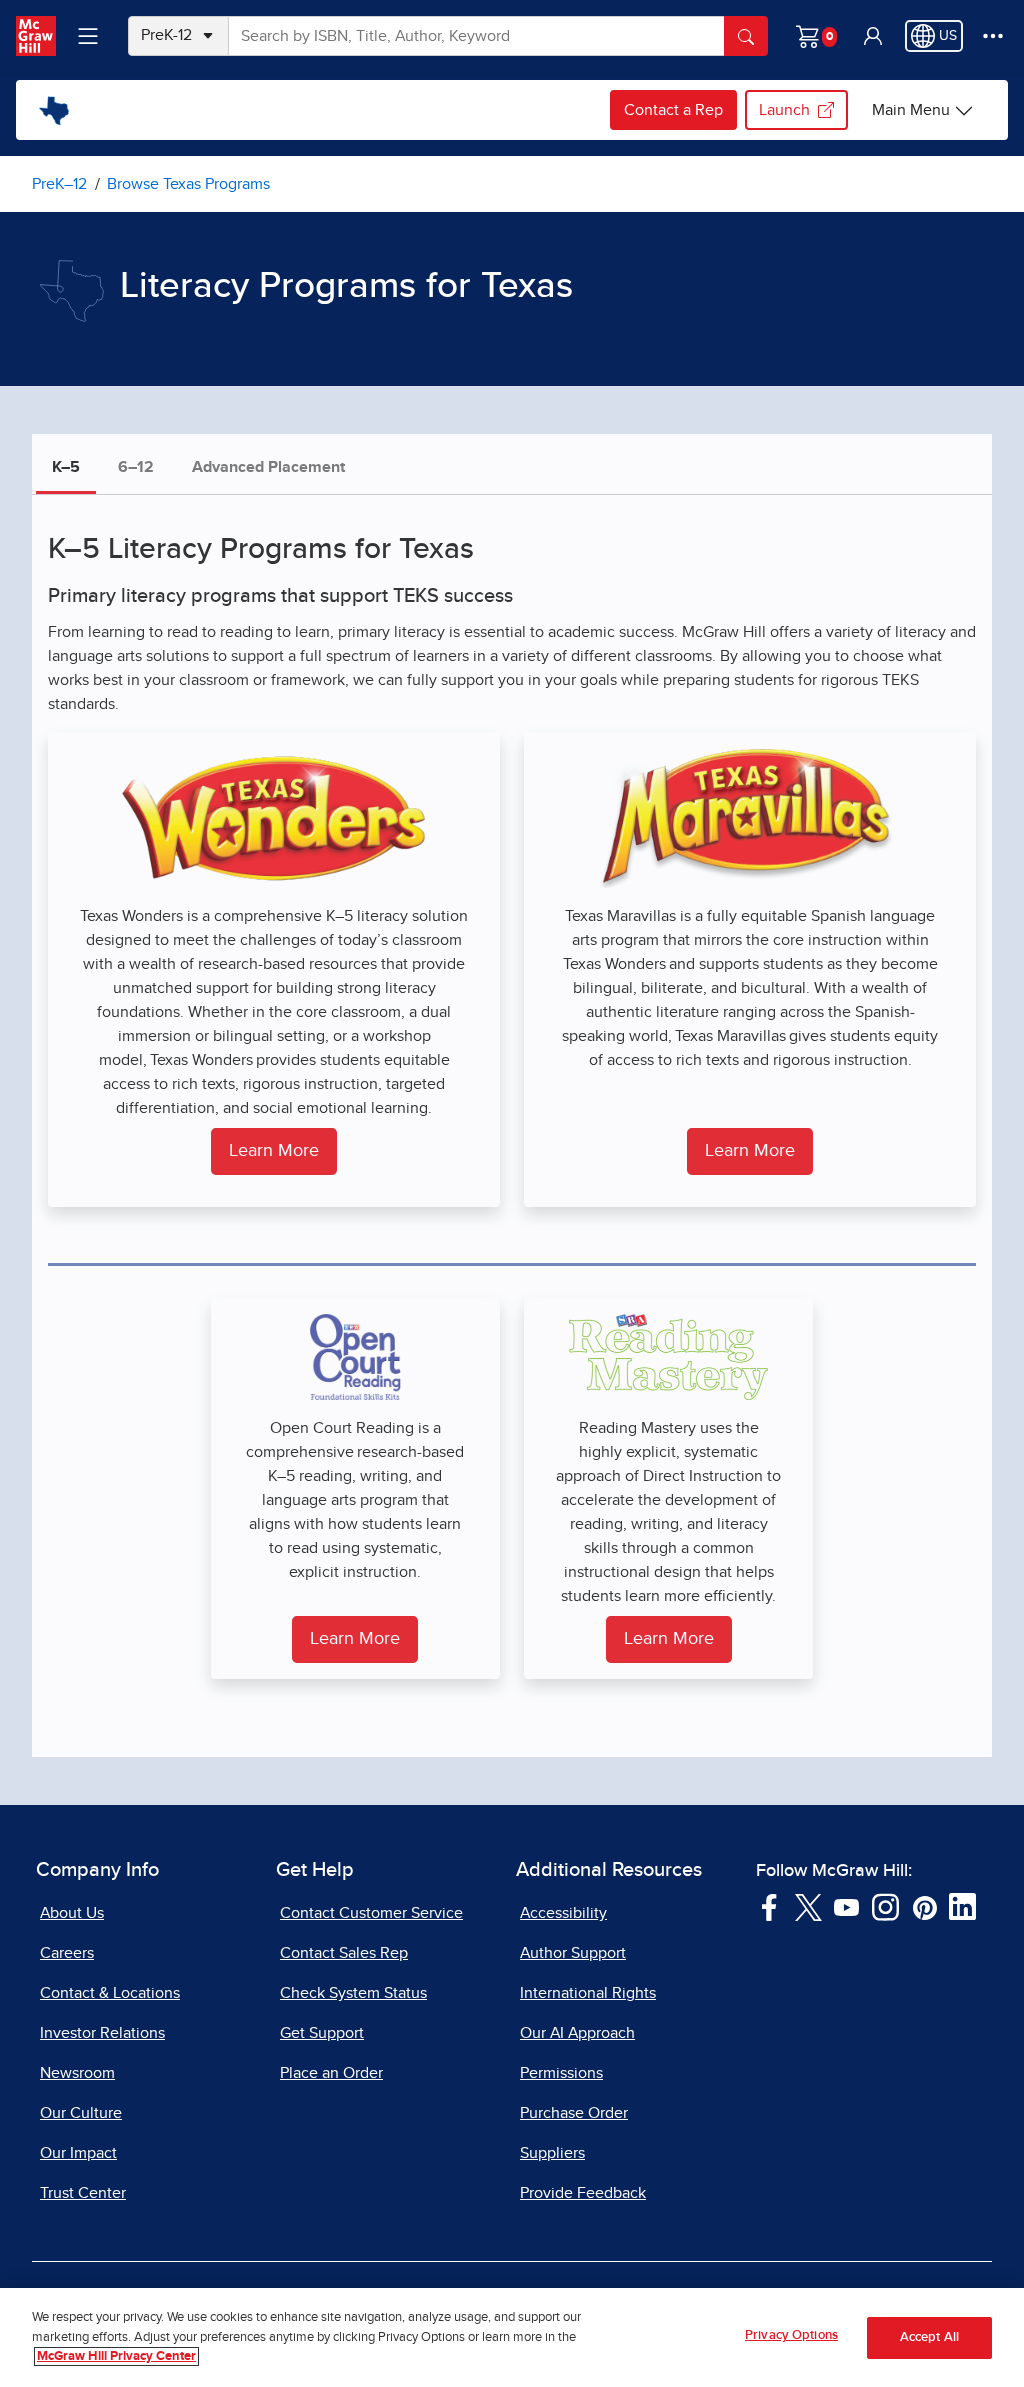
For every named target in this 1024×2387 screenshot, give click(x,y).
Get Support (322, 2033)
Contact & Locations (110, 1993)
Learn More (274, 1151)
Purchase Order (574, 2113)
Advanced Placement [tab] (268, 467)
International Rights (588, 1993)
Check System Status (353, 1993)
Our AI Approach (577, 2033)
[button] (873, 36)
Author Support (573, 1953)
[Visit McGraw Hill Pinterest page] (924, 1906)
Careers (67, 1953)
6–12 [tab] (136, 467)
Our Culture (81, 2113)
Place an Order (331, 2073)
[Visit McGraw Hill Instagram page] (885, 1906)
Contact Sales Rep (344, 1953)
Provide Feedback (583, 2193)
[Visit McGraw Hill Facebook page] (769, 1906)
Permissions (561, 2073)
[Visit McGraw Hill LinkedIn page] (962, 1906)
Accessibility (563, 1913)
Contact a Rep (673, 110)
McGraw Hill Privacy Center (116, 2356)
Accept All (929, 2337)
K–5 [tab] (66, 467)
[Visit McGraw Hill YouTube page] (846, 1906)
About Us (72, 1913)
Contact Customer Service (371, 1913)
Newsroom (77, 2073)
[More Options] (993, 36)
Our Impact (78, 2153)
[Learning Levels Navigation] (88, 36)
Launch (784, 110)
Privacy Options (791, 2335)
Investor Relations (102, 2033)
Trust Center (83, 2193)
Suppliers (552, 2153)
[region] (512, 2337)
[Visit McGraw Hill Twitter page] (808, 1906)
